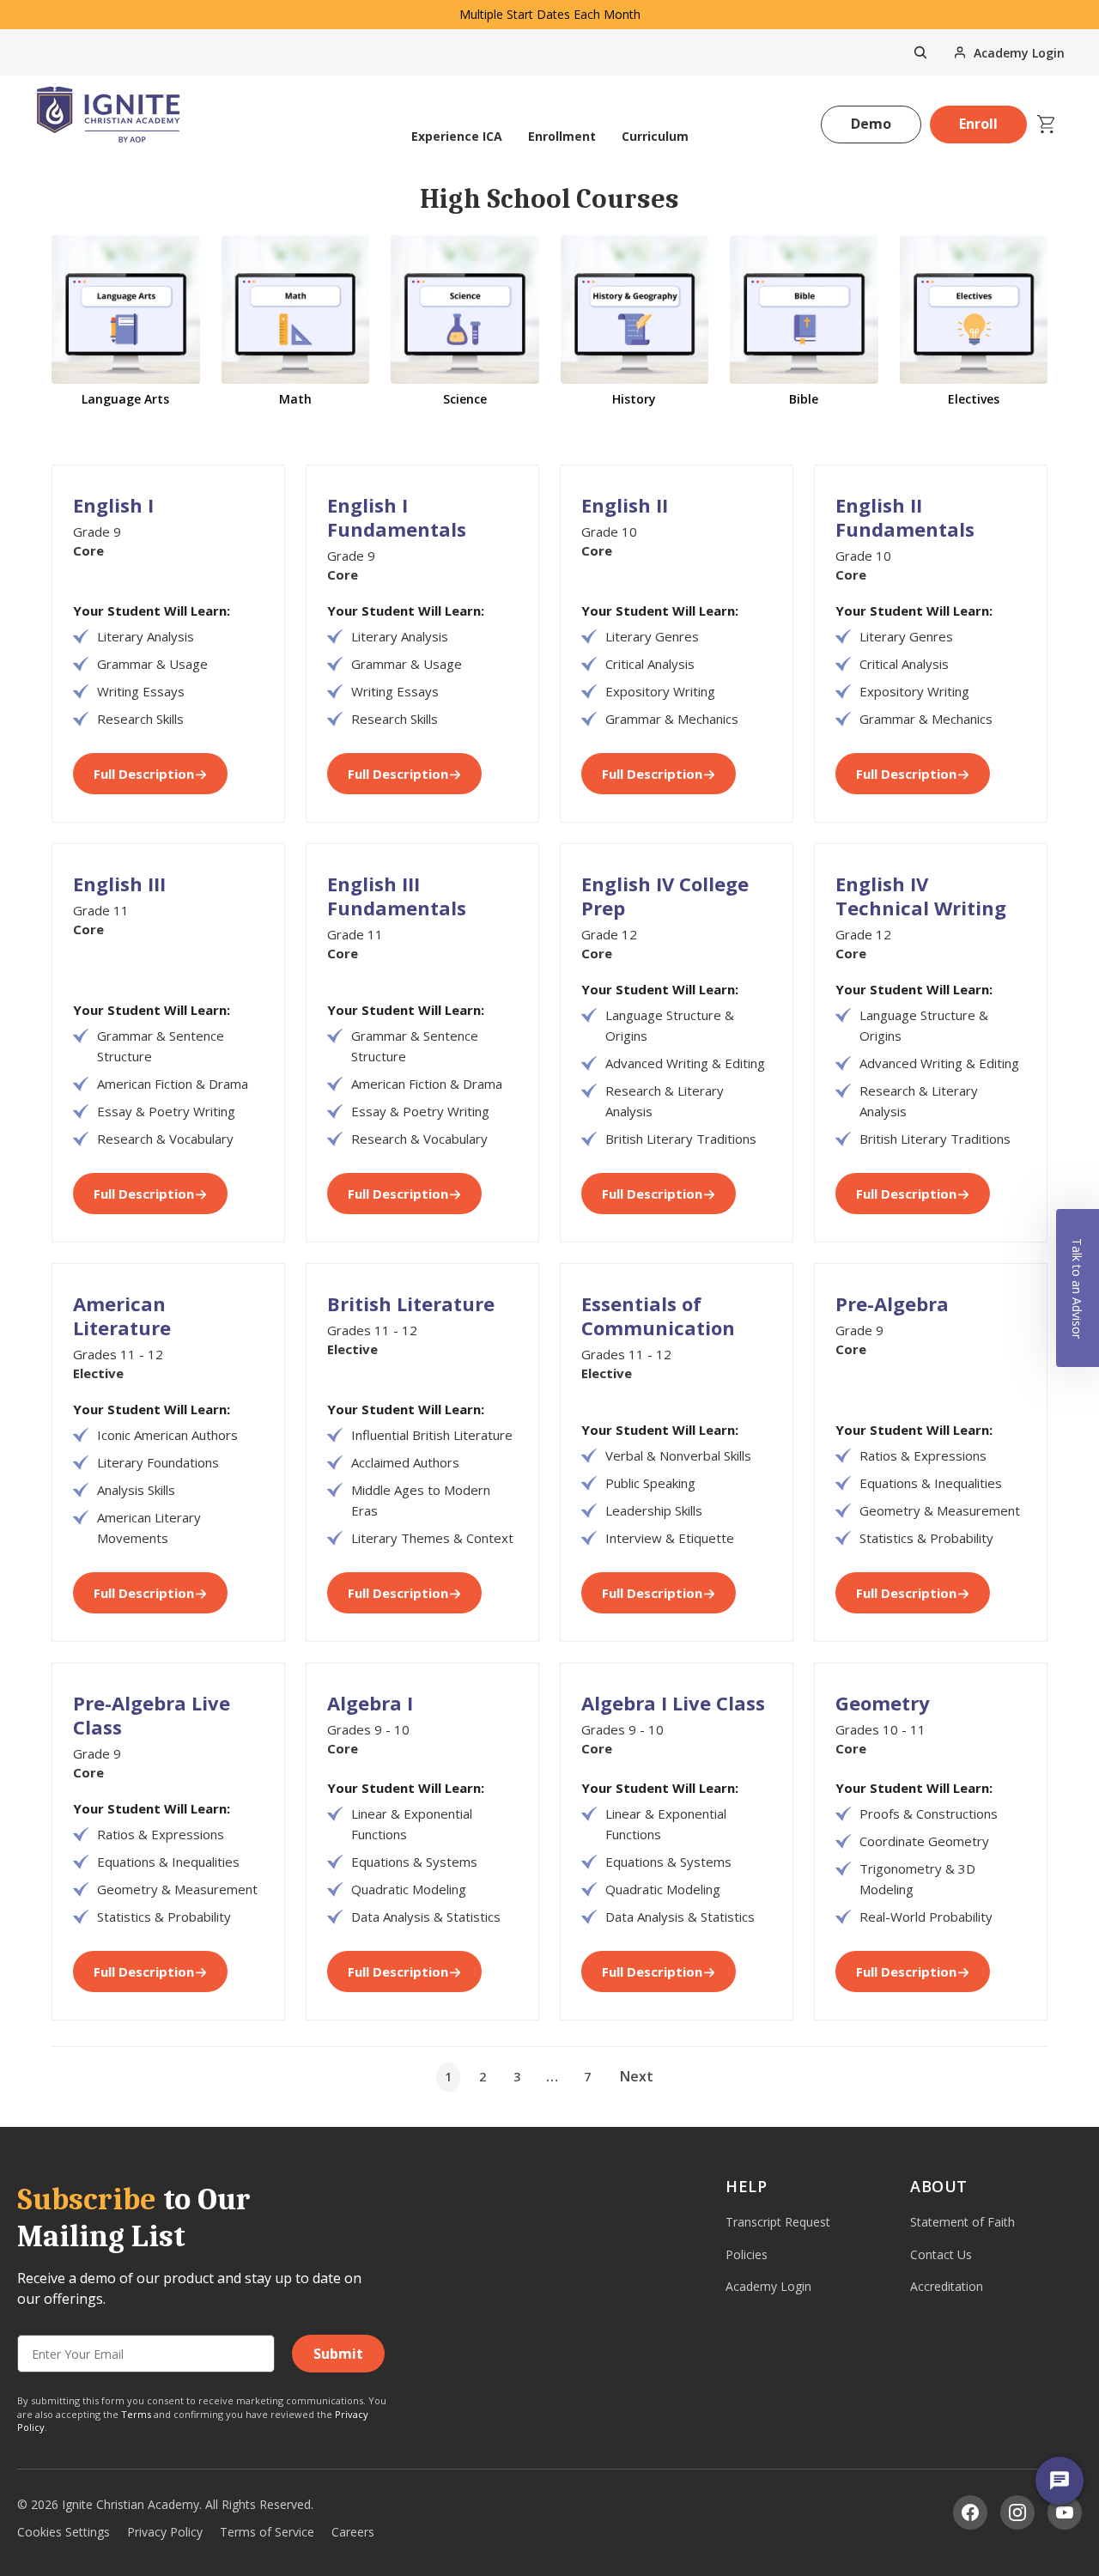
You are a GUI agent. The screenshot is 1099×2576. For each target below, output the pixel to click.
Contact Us (941, 2254)
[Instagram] (1017, 2512)
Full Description (144, 774)
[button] (1078, 1288)
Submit (338, 2354)
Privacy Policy (165, 2532)
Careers (353, 2532)
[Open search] (920, 52)
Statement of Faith (962, 2222)
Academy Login (768, 2286)
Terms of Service (267, 2532)
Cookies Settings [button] (64, 2532)
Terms (136, 2414)
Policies (747, 2254)
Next (637, 2076)
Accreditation (947, 2286)
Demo (871, 124)
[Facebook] (970, 2512)
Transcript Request (778, 2222)
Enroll (978, 124)
